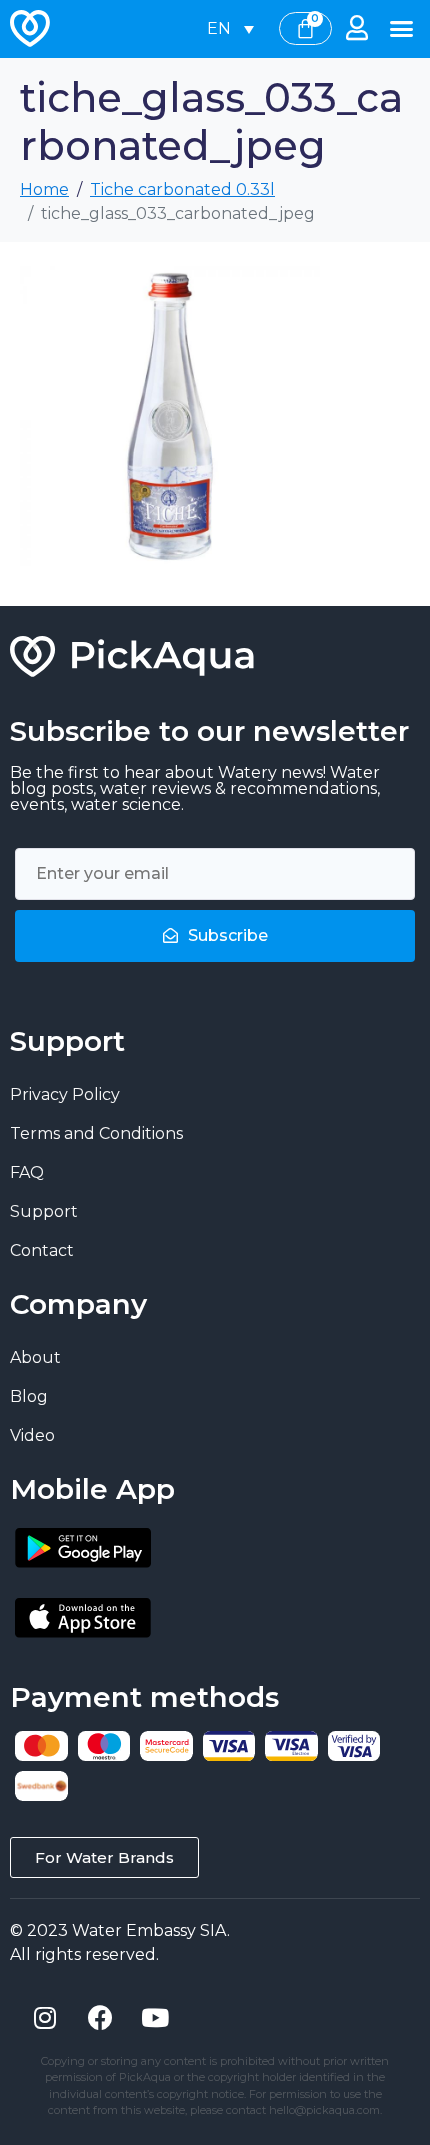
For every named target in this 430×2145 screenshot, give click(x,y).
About (35, 1357)
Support (44, 1211)
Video (32, 1435)
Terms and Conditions (96, 1133)
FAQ (27, 1172)
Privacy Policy (65, 1094)
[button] (402, 29)
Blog (29, 1396)
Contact (42, 1250)
